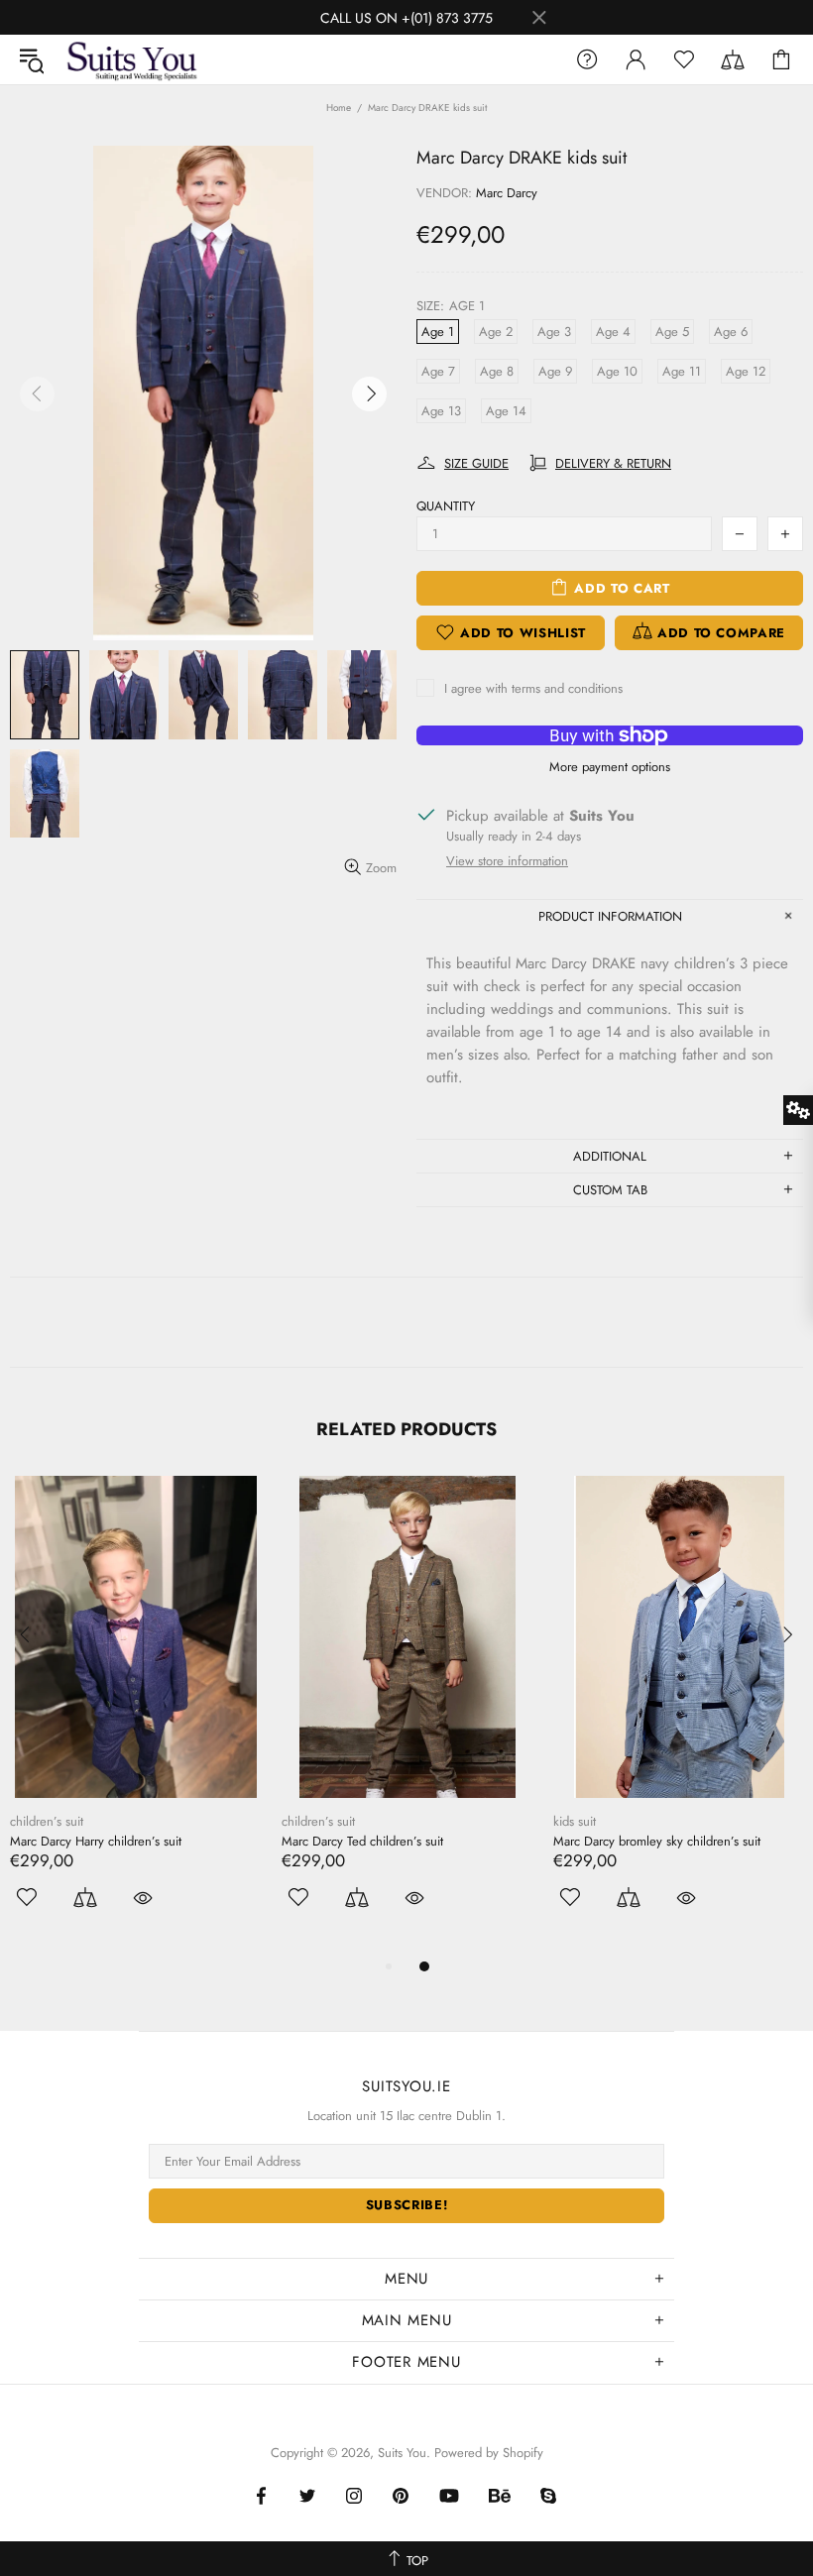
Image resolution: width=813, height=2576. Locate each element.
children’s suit (47, 1821)
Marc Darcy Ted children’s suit (362, 1841)
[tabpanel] (136, 1715)
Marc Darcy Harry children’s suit (96, 1841)
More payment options (610, 767)
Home (339, 108)
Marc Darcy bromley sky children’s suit (657, 1841)
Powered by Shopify (489, 2453)
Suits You (132, 59)
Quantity (446, 506)
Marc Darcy (507, 193)
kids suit (575, 1821)
